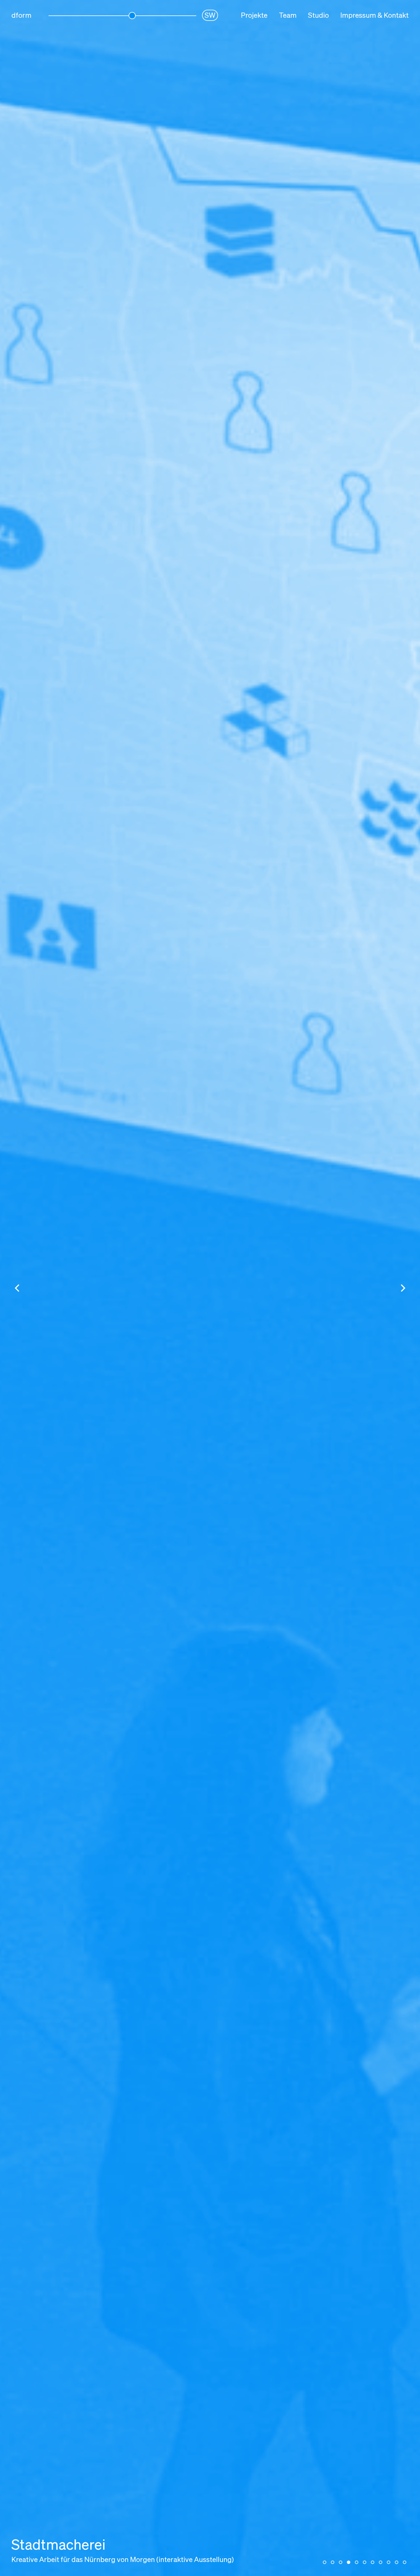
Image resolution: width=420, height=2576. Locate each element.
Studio (318, 16)
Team (288, 16)
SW (210, 16)
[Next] (402, 1288)
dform (21, 16)
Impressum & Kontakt (374, 16)
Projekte (254, 16)
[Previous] (18, 1288)
